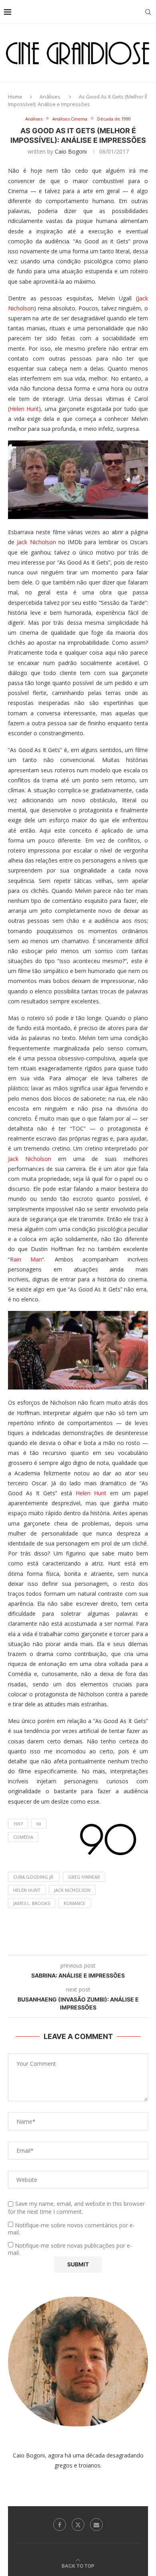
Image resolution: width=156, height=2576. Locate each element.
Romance (74, 1903)
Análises (50, 97)
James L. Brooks (32, 1903)
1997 (18, 1824)
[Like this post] (59, 1945)
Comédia (23, 1837)
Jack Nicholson (36, 542)
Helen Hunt (24, 409)
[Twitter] (78, 2525)
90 (39, 1824)
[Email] (96, 2525)
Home (15, 97)
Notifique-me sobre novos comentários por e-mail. (71, 2229)
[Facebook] (60, 2525)
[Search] (148, 12)
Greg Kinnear (84, 1877)
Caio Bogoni (71, 151)
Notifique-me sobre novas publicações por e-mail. (70, 2249)
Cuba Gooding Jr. (34, 1877)
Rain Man (26, 1259)
